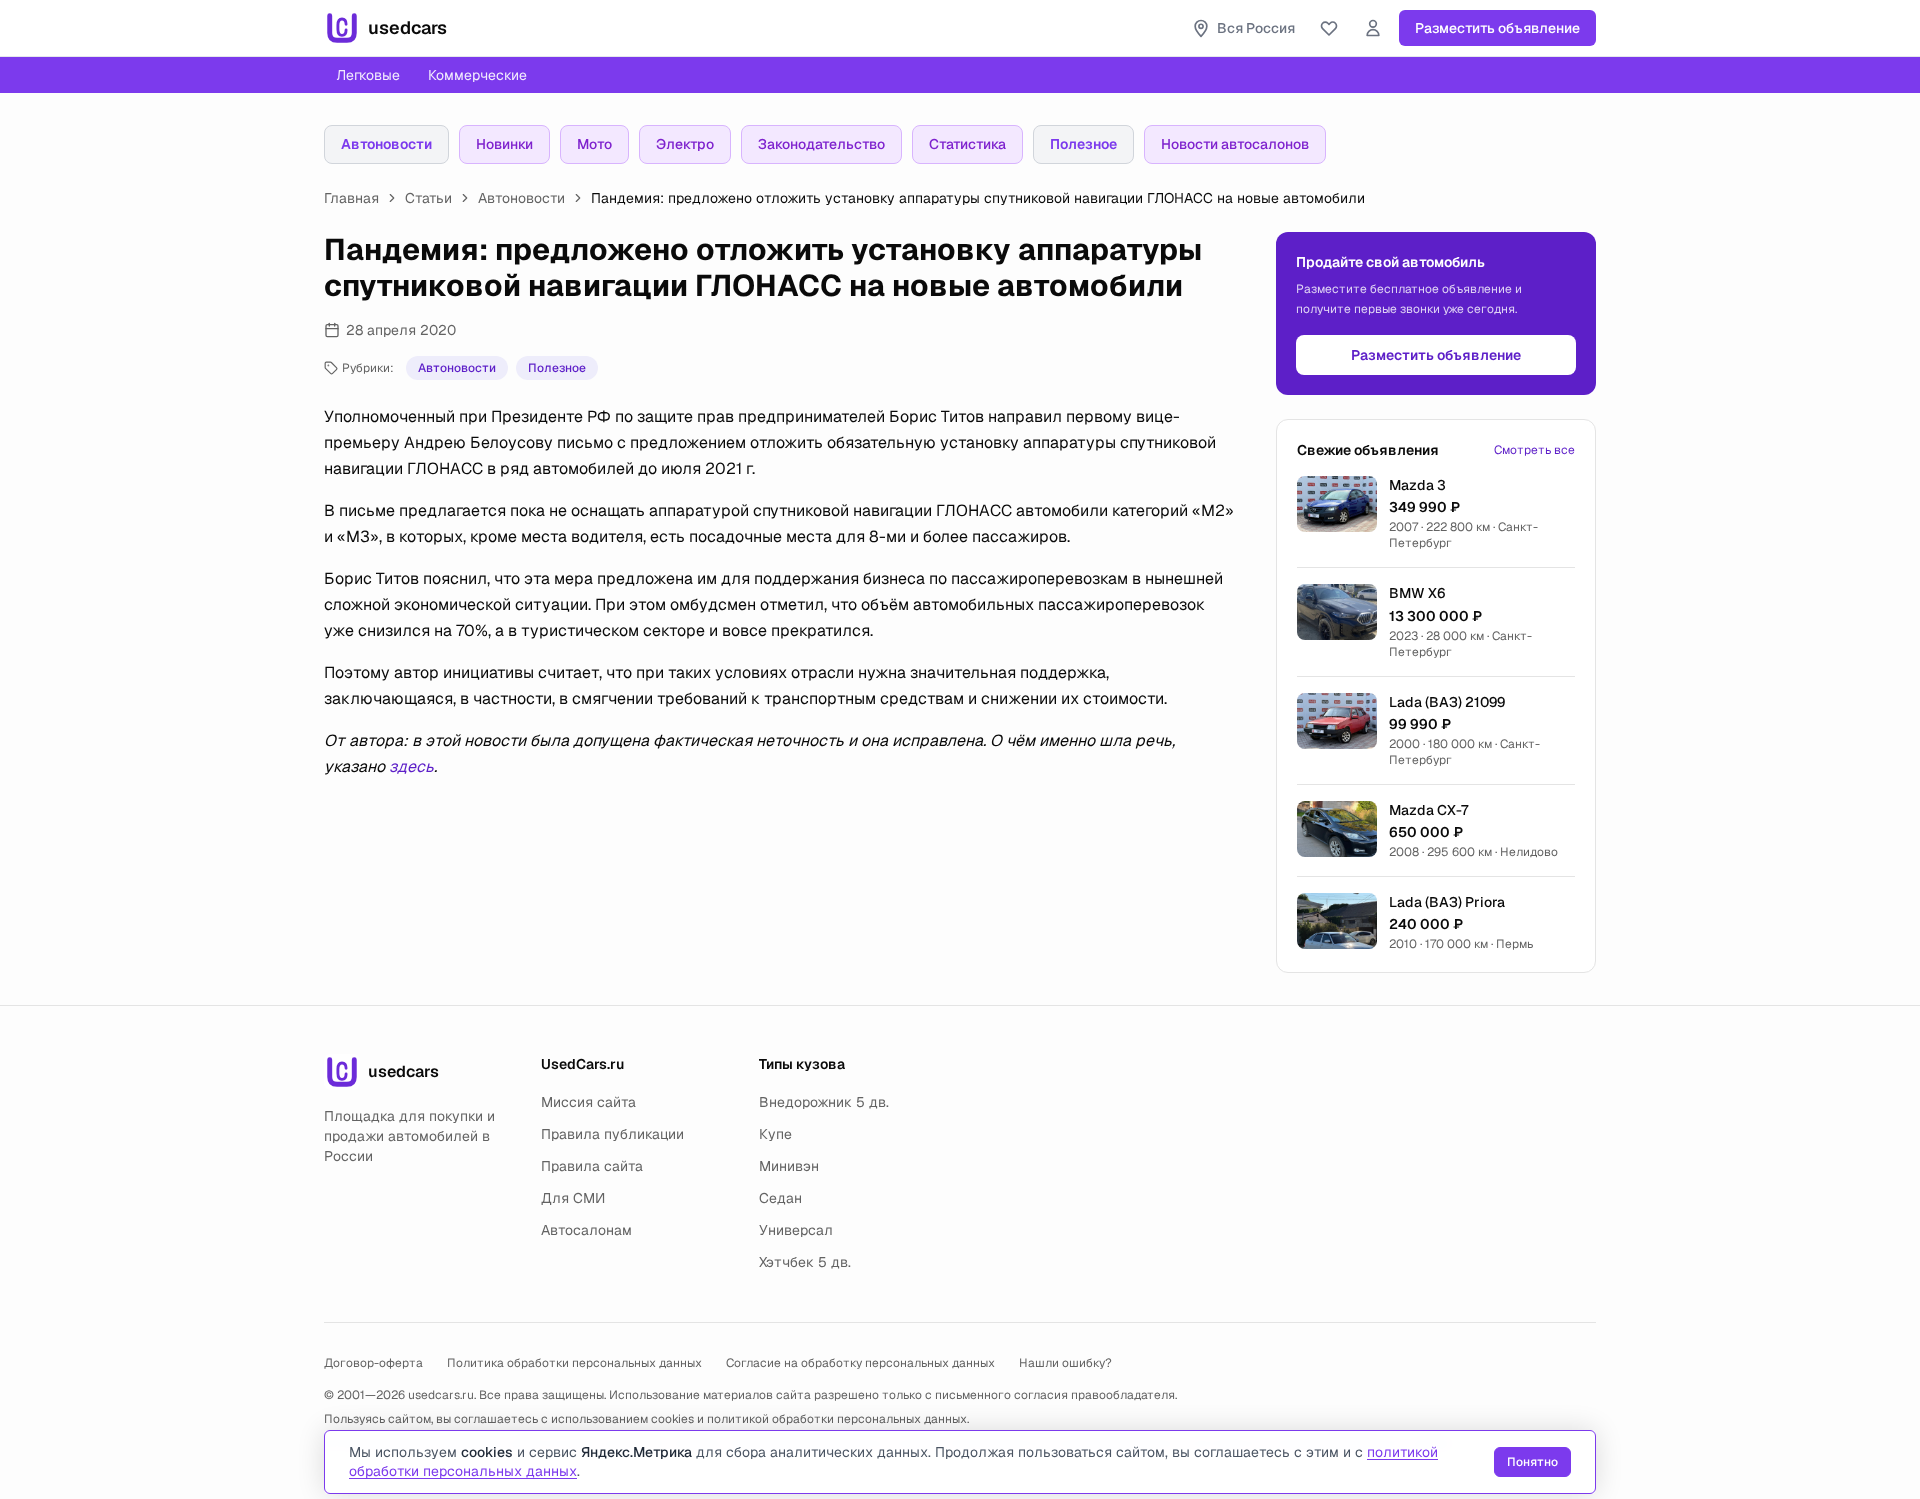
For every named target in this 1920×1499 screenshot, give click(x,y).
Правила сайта (592, 1166)
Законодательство (821, 144)
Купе (775, 1134)
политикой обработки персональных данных (837, 1419)
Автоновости (386, 144)
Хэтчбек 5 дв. (805, 1262)
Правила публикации (612, 1134)
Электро (685, 144)
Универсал (796, 1230)
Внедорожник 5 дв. (824, 1102)
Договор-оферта (373, 1363)
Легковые (368, 75)
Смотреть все (1534, 450)
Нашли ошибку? (1065, 1363)
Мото (594, 144)
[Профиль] (1373, 28)
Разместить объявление (1497, 28)
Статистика (967, 144)
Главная (351, 198)
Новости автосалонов (1235, 144)
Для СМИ (573, 1198)
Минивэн (789, 1166)
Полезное (1083, 144)
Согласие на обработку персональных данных (860, 1363)
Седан (780, 1198)
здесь (411, 766)
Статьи (428, 198)
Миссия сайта (588, 1102)
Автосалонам (586, 1230)
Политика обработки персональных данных (574, 1363)
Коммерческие (477, 75)
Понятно (1532, 1462)
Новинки (504, 144)
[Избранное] (1329, 28)
